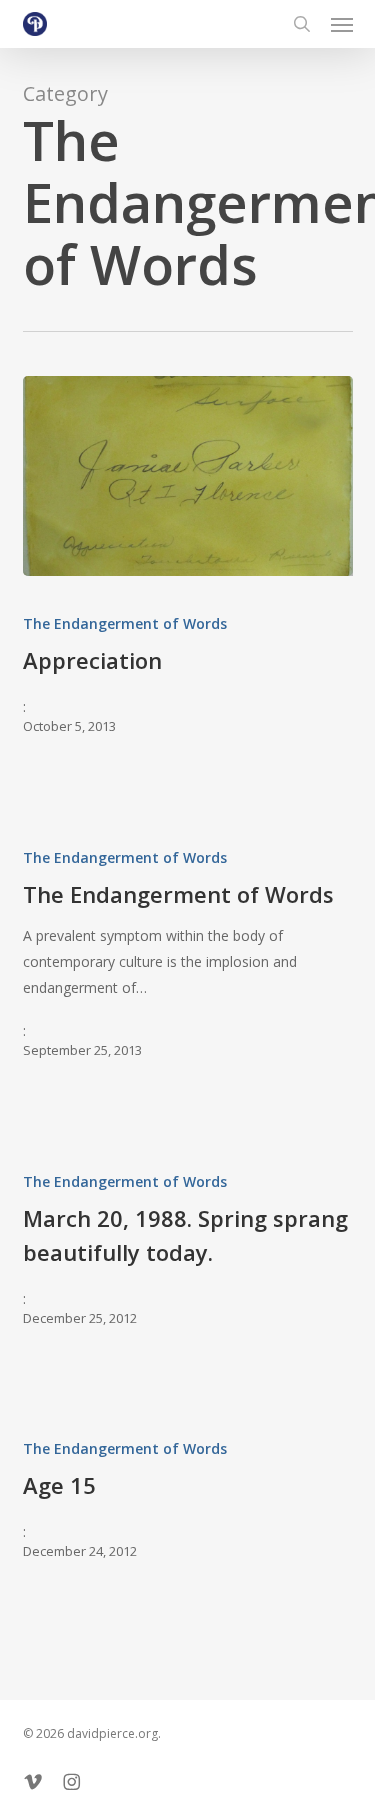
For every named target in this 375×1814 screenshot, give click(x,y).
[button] (342, 24)
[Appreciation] (188, 476)
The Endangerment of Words (125, 623)
